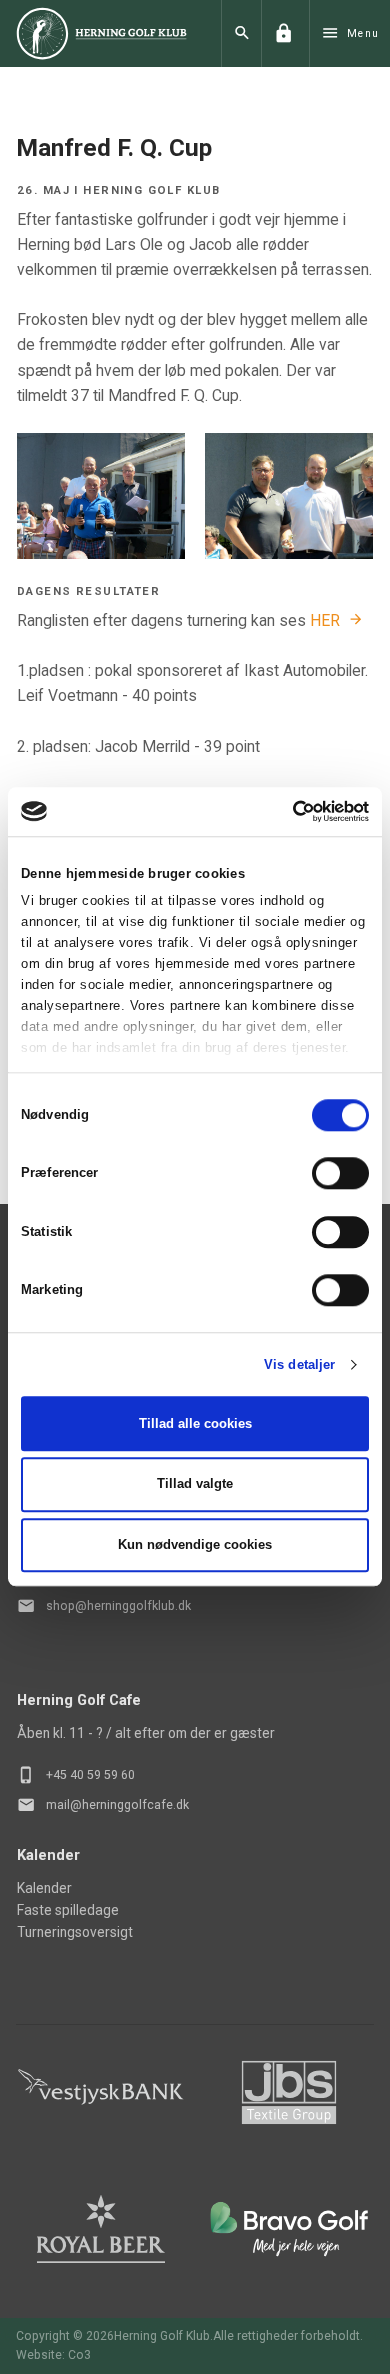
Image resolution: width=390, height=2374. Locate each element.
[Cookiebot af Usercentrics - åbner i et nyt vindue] (281, 811)
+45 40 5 (70, 1775)
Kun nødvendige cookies (195, 1544)
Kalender (44, 1888)
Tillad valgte (195, 1484)
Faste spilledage (68, 1910)
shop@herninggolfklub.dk (118, 1606)
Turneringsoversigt (75, 1932)
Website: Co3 (53, 2355)
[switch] (340, 1174)
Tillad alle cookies (195, 1423)
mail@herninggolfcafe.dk (117, 1805)
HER (325, 620)
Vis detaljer (299, 1364)
